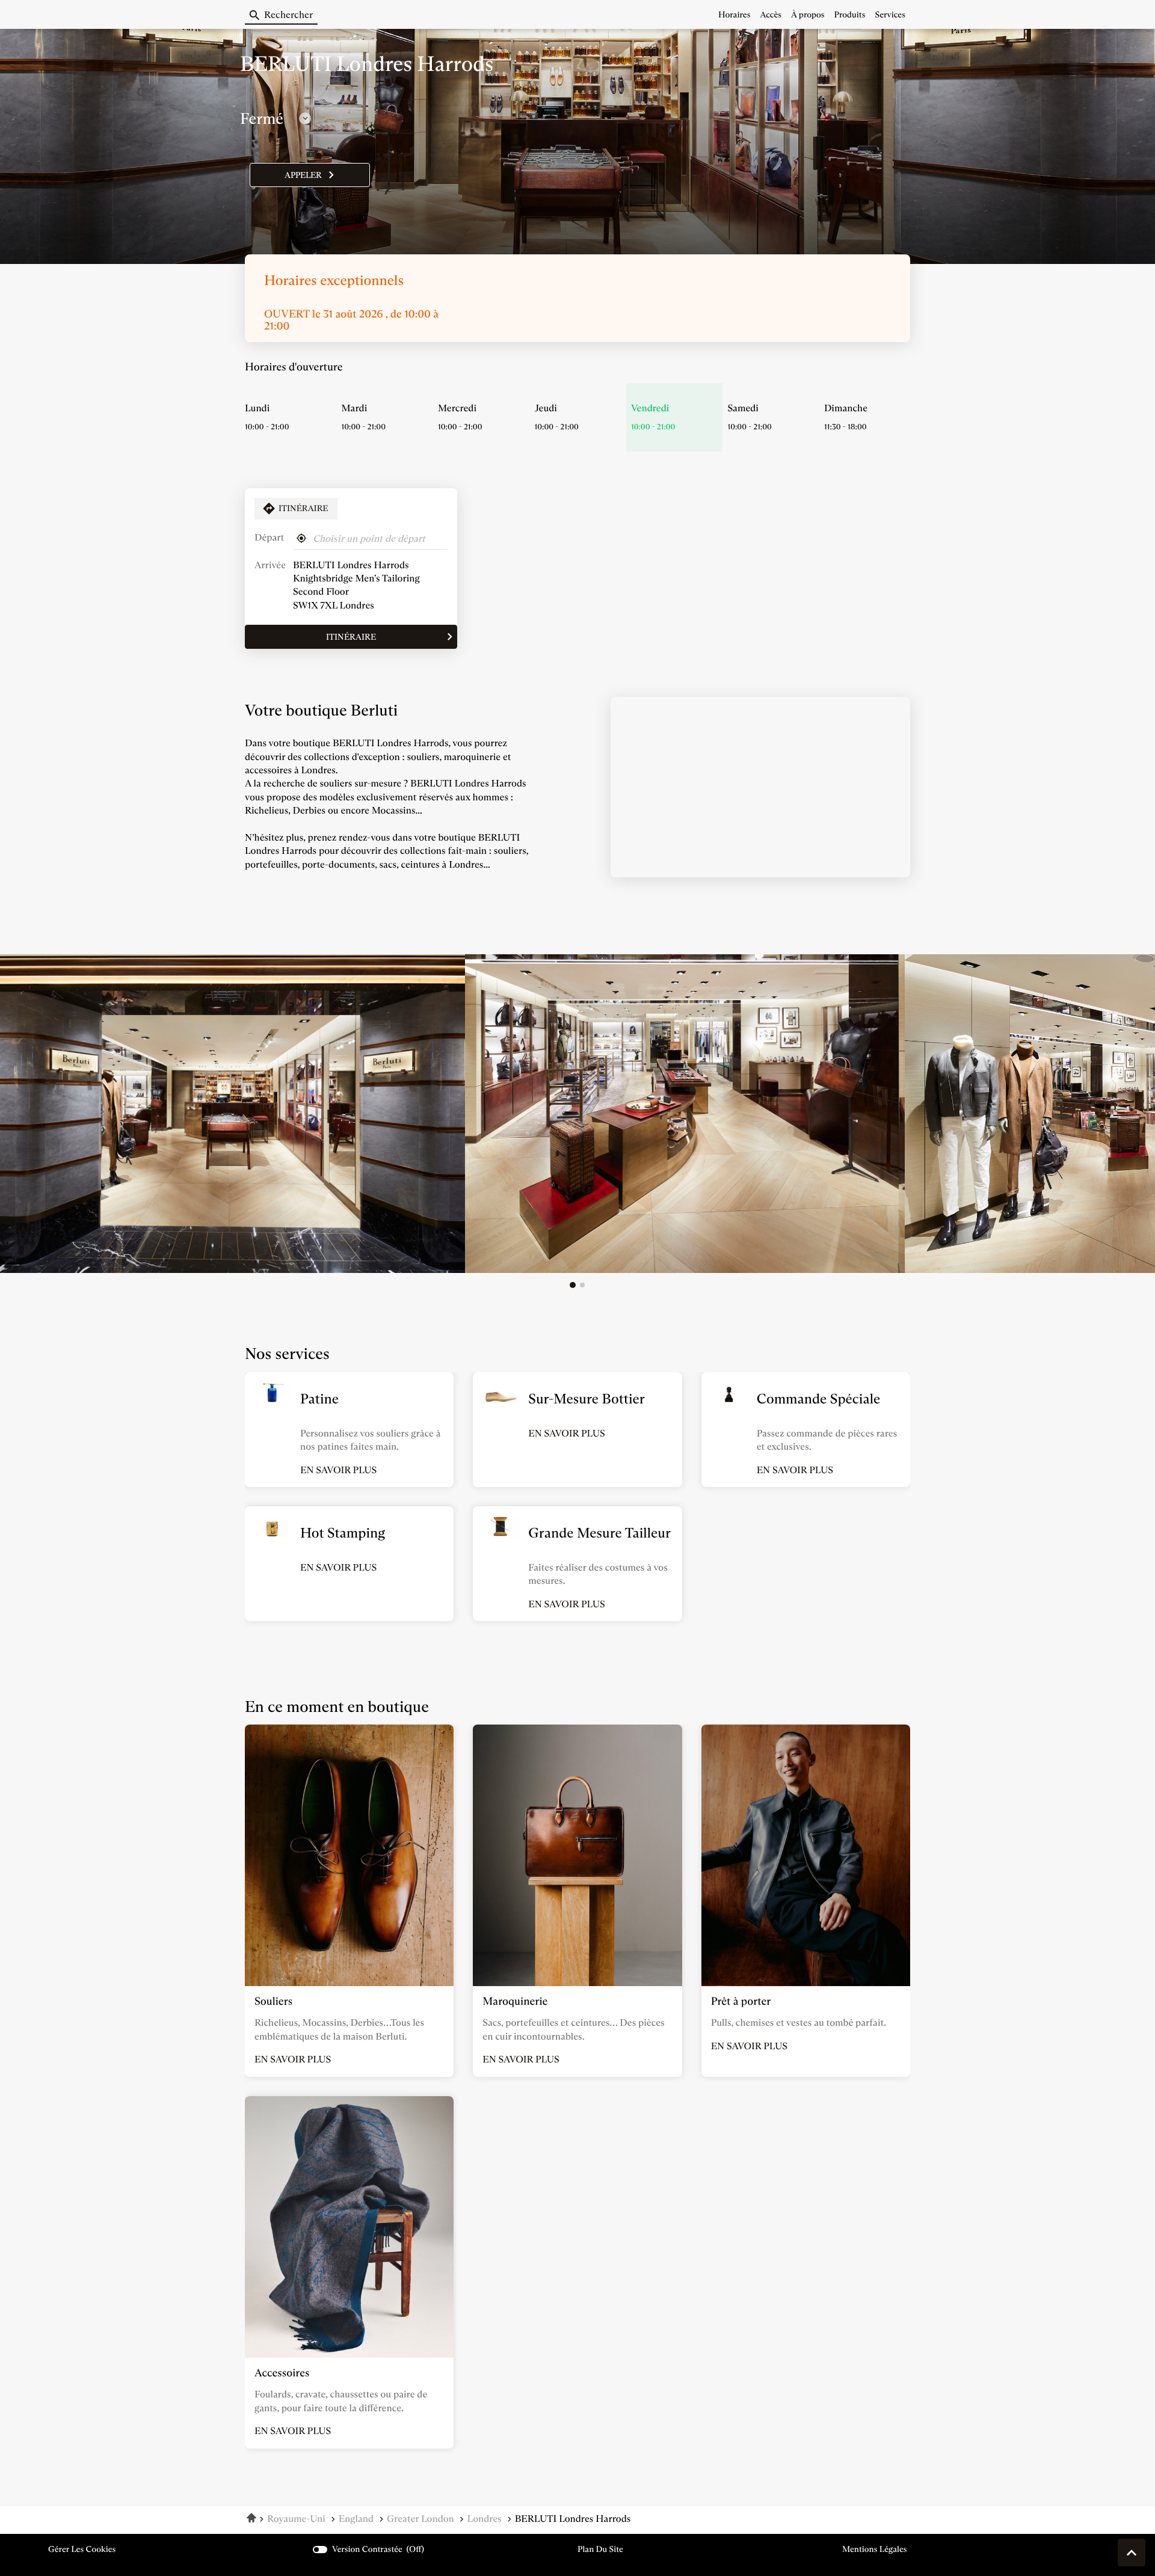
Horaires (734, 14)
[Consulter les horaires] (305, 118)
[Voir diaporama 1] (573, 1285)
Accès (771, 14)
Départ (269, 538)
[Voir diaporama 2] (582, 1285)
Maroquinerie (515, 2001)
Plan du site (600, 2549)
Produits (850, 14)
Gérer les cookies (82, 2549)
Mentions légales (875, 2549)
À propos (808, 14)
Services (891, 14)
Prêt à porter (741, 2001)
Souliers (273, 2001)
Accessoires (282, 2373)
